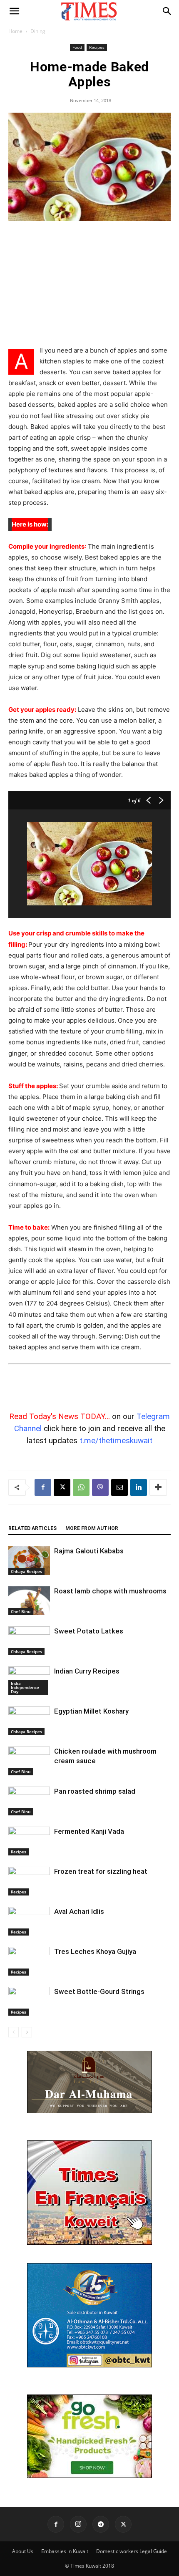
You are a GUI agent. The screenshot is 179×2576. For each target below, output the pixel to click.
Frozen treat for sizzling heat (101, 1871)
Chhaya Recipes (26, 1571)
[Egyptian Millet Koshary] (29, 1721)
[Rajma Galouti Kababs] (29, 1561)
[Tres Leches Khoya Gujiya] (29, 1961)
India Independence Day (25, 1687)
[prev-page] (14, 2032)
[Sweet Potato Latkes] (29, 1641)
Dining (38, 31)
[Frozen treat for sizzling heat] (29, 1881)
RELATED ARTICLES (32, 1528)
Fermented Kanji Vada (89, 1831)
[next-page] (27, 2032)
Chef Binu (21, 1611)
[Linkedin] (139, 1487)
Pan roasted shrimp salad (95, 1791)
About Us (23, 2551)
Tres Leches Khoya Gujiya (95, 1951)
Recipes (97, 47)
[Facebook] (43, 1487)
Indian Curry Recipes (87, 1671)
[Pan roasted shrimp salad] (29, 1801)
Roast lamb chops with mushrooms (110, 1591)
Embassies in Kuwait (65, 2551)
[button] (14, 11)
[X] (62, 1487)
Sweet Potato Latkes (89, 1631)
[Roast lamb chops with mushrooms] (29, 1601)
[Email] (119, 1487)
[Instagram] (78, 2524)
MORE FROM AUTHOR (92, 1528)
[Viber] (100, 1487)
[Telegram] (101, 2524)
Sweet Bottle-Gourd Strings (99, 1991)
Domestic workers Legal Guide (132, 2551)
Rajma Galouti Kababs (89, 1551)
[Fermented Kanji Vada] (29, 1841)
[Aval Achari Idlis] (29, 1921)
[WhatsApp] (81, 1487)
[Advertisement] (89, 284)
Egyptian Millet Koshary (91, 1711)
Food (77, 47)
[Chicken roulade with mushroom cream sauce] (29, 1761)
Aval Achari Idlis (79, 1911)
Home (15, 31)
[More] (158, 1487)
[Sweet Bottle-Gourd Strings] (29, 2001)
